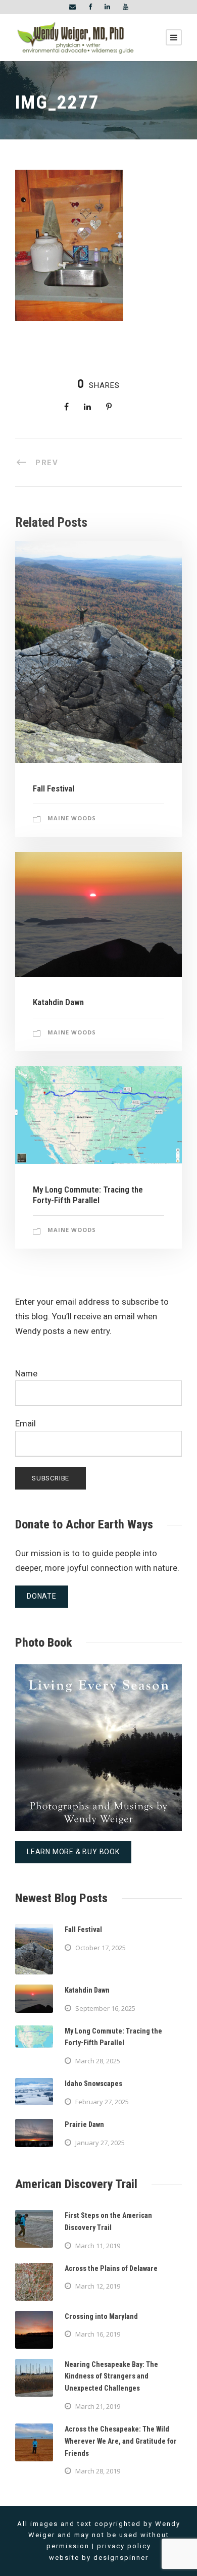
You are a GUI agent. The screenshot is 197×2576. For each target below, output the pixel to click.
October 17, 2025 (101, 1948)
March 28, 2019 (98, 2471)
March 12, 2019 (98, 2286)
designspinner (121, 2558)
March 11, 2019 (98, 2246)
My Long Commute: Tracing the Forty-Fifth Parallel (88, 1195)
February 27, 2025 (102, 2102)
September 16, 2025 (105, 2008)
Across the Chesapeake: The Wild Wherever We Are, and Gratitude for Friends (121, 2441)
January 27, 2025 (100, 2143)
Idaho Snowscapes (93, 2084)
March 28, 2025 (98, 2061)
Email (26, 1423)
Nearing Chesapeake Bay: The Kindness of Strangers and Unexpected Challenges (111, 2376)
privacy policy (124, 2546)
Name (26, 1373)
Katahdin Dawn (58, 1002)
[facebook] (90, 7)
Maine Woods (72, 818)
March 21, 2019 (98, 2406)
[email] (72, 7)
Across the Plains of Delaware (111, 2268)
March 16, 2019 (98, 2334)
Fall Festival (54, 788)
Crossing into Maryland (101, 2316)
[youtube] (126, 7)
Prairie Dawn (84, 2124)
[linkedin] (107, 7)
